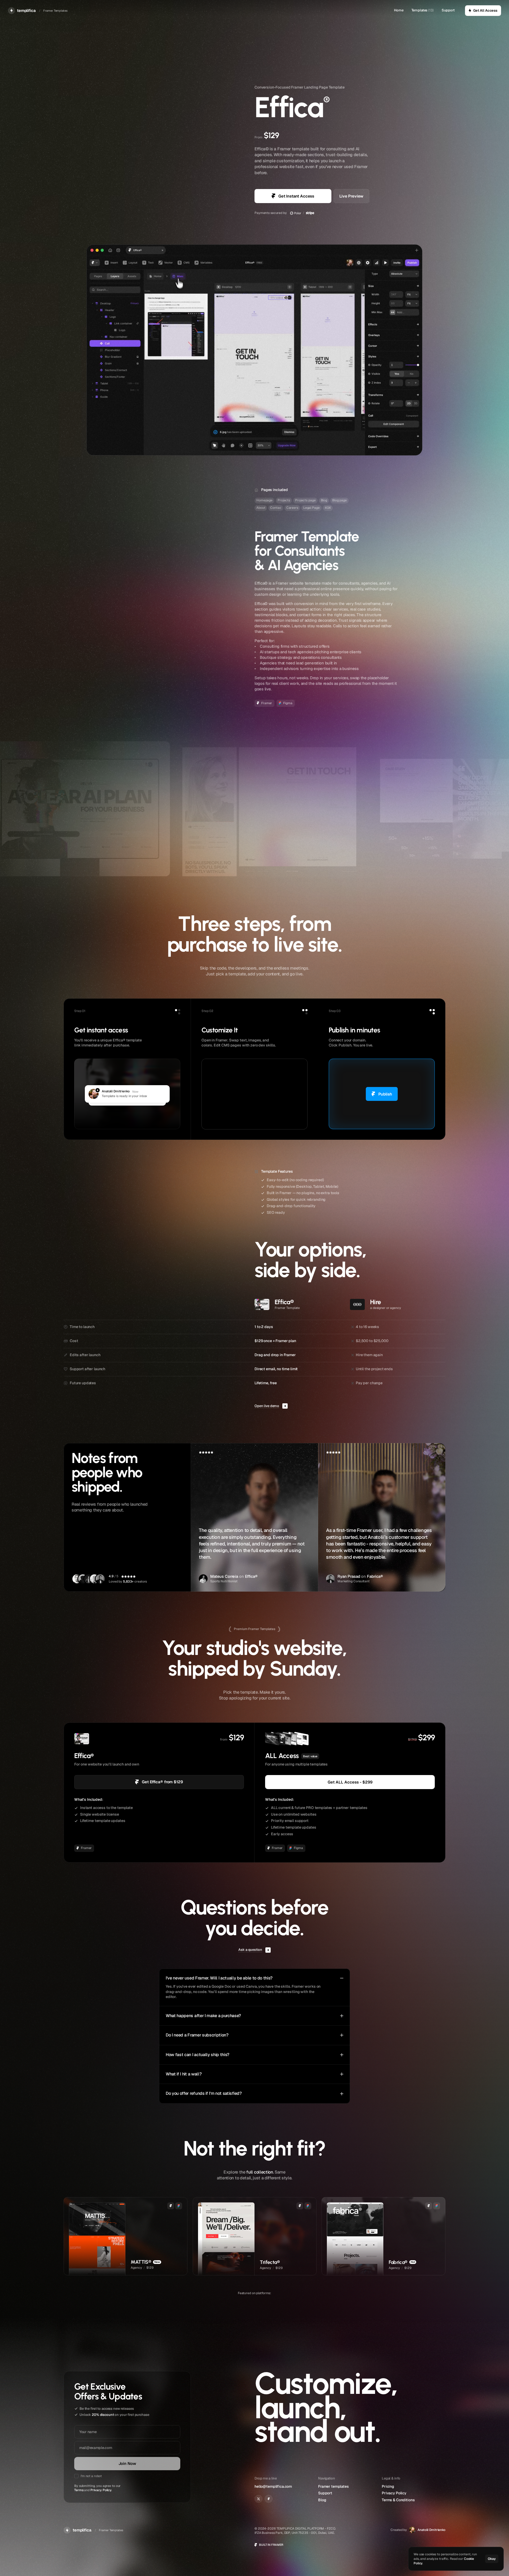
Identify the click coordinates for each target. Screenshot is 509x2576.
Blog (322, 2500)
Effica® (251, 1576)
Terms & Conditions (398, 2500)
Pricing (388, 2486)
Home (399, 10)
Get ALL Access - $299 (350, 1782)
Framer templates (334, 2486)
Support (448, 10)
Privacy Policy (101, 2490)
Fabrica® (375, 1576)
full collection (260, 2172)
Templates (420, 10)
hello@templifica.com (273, 2486)
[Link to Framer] (269, 2499)
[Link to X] (258, 2499)
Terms (79, 2490)
